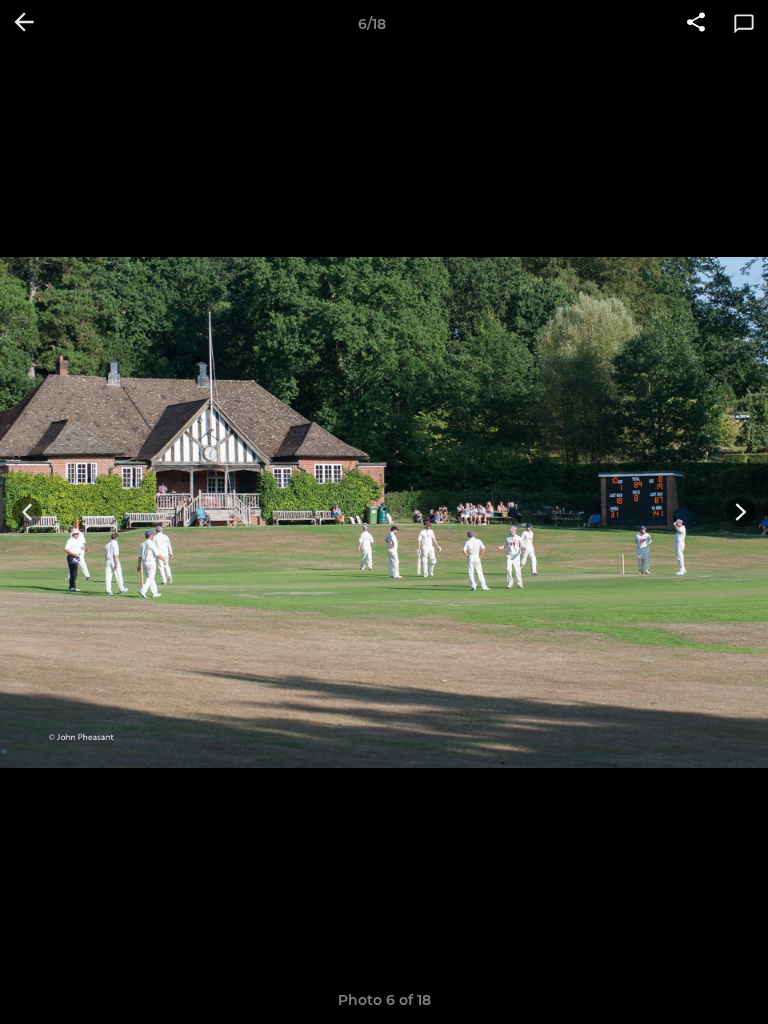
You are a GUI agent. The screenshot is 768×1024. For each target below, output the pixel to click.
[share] (696, 24)
